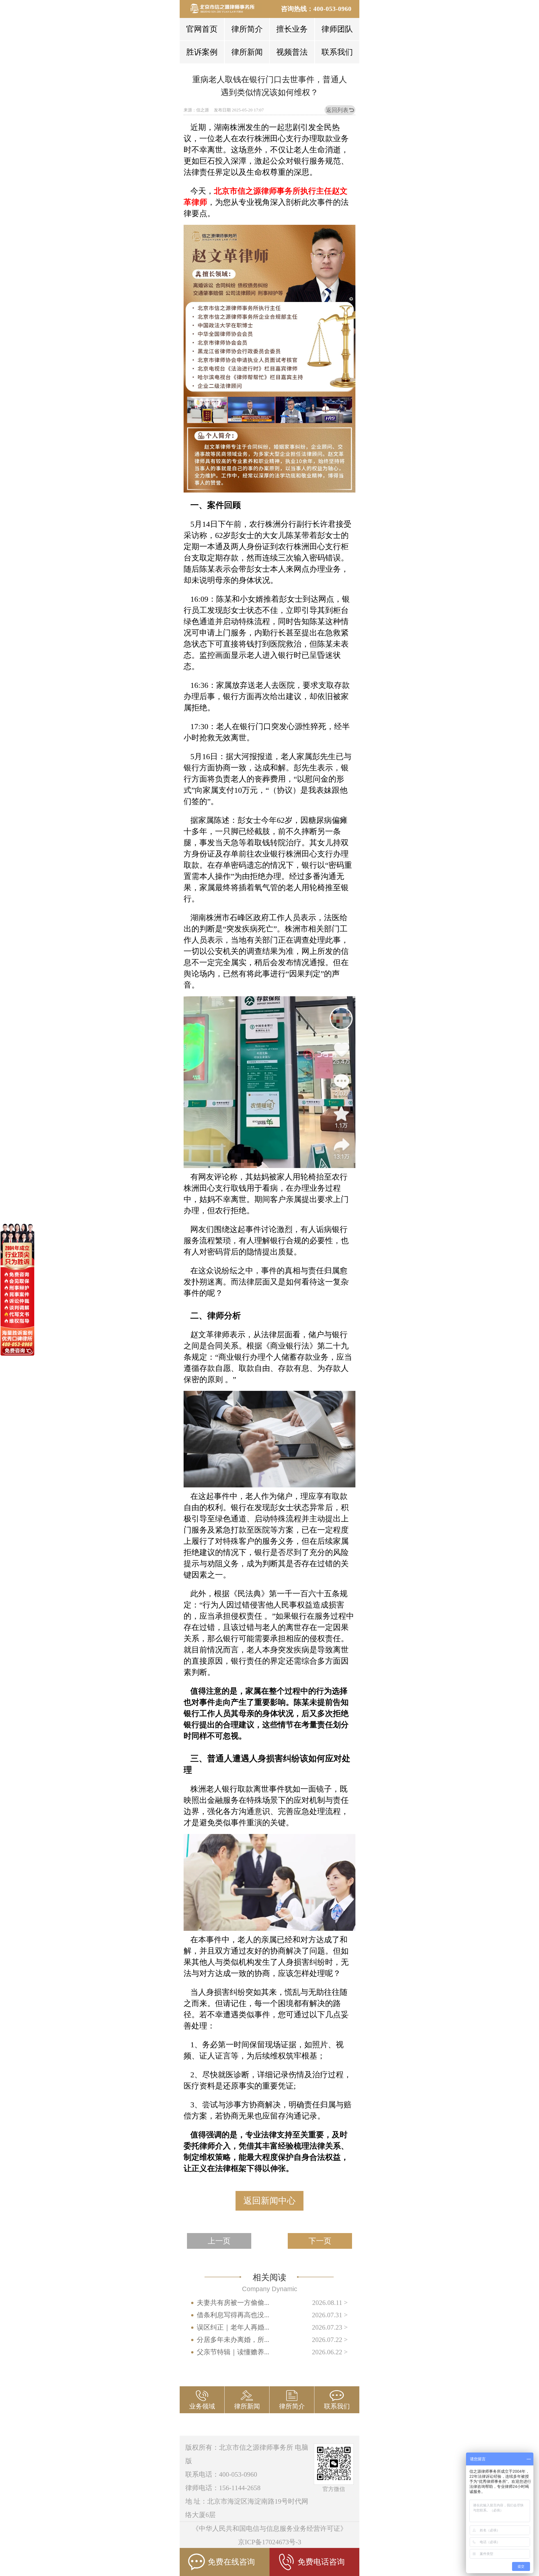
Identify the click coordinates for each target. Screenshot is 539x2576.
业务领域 (202, 2406)
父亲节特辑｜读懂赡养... (233, 2352)
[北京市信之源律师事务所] (226, 8)
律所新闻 (247, 52)
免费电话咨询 (321, 2562)
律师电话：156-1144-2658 (223, 2488)
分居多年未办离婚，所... (233, 2340)
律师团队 (337, 29)
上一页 (219, 2241)
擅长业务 (292, 29)
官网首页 (202, 29)
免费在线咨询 (231, 2562)
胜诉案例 (202, 52)
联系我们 (337, 52)
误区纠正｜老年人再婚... (233, 2327)
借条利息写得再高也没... (233, 2315)
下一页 (320, 2241)
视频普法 (292, 52)
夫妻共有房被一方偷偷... (233, 2303)
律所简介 (247, 29)
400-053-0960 (332, 9)
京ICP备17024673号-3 (270, 2542)
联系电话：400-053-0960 (221, 2474)
